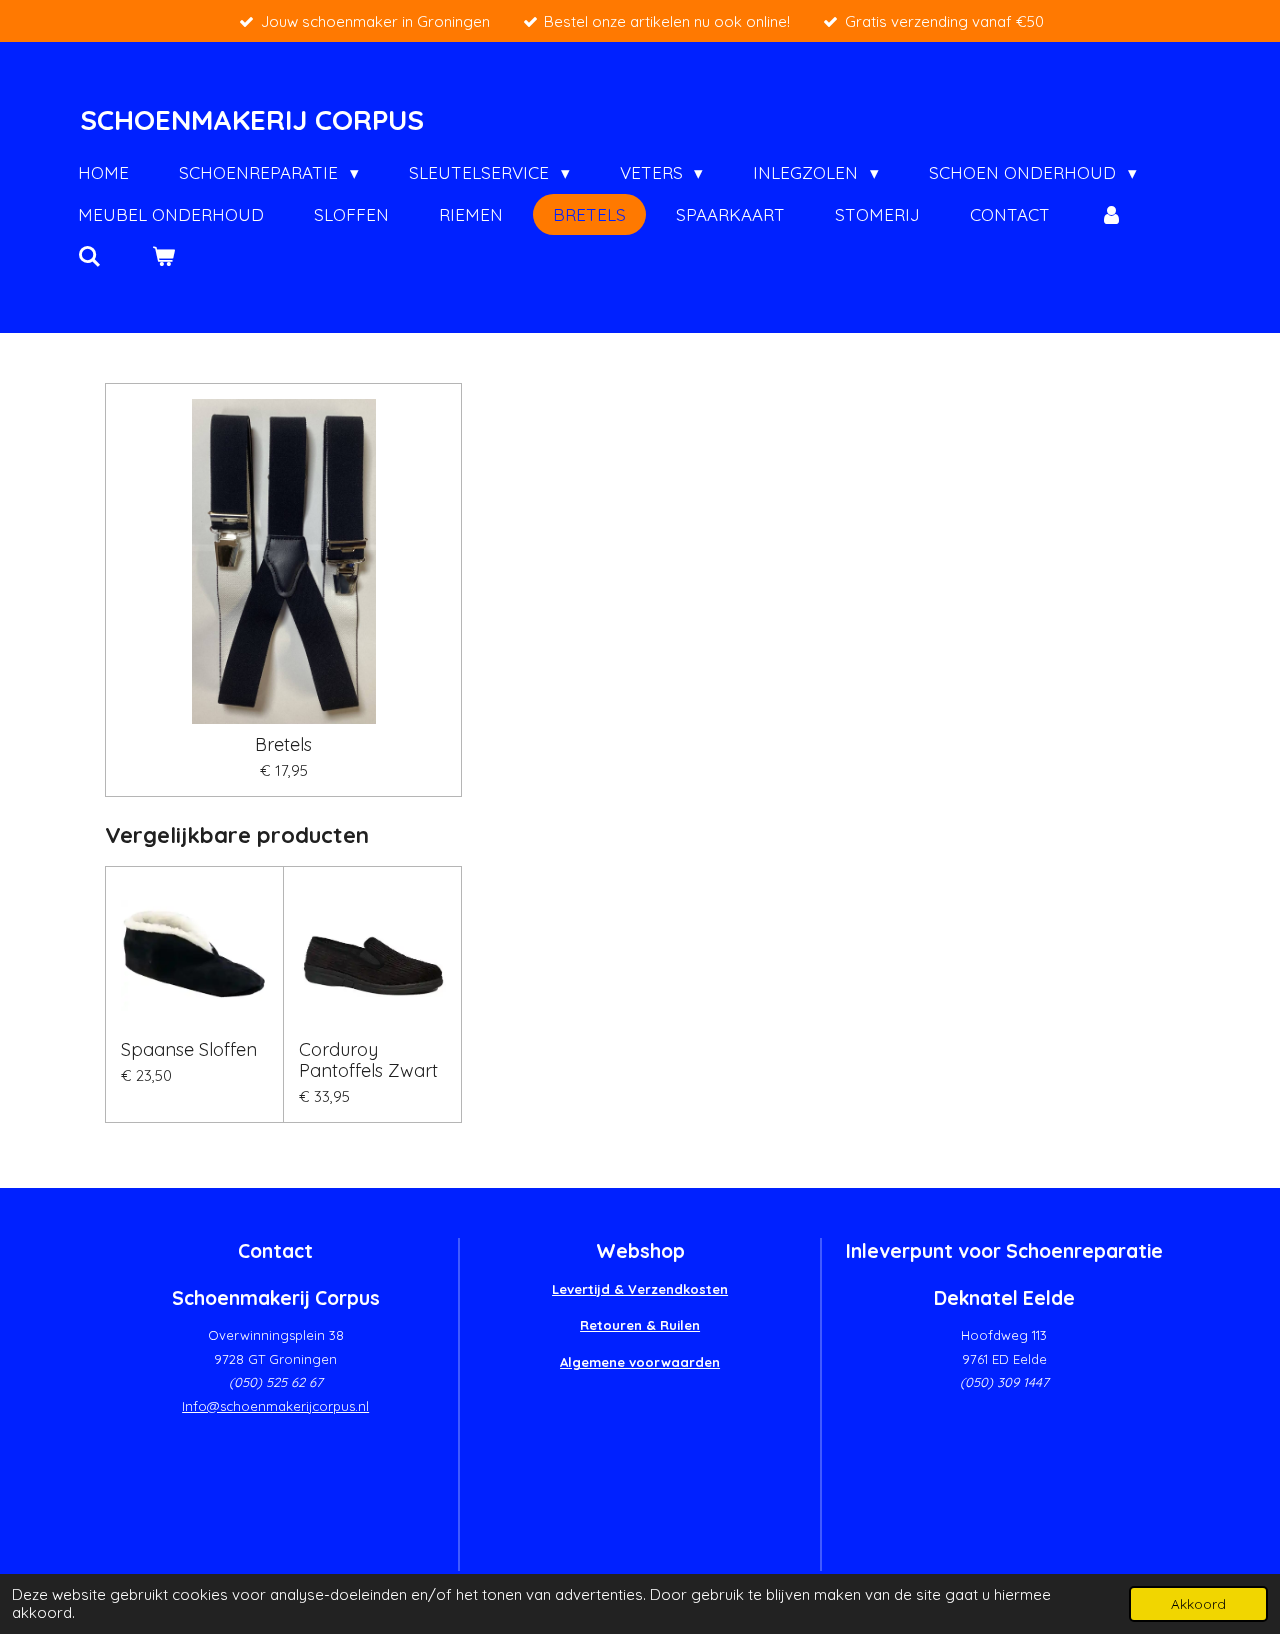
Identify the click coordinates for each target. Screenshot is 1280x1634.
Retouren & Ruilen (640, 1325)
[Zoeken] (90, 257)
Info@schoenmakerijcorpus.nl (275, 1406)
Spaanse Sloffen (189, 1049)
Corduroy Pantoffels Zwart (368, 1060)
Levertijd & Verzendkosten (640, 1289)
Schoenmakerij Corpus (252, 119)
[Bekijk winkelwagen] (164, 257)
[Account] (1112, 215)
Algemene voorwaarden (640, 1362)
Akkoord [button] (1198, 1603)
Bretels (283, 744)
